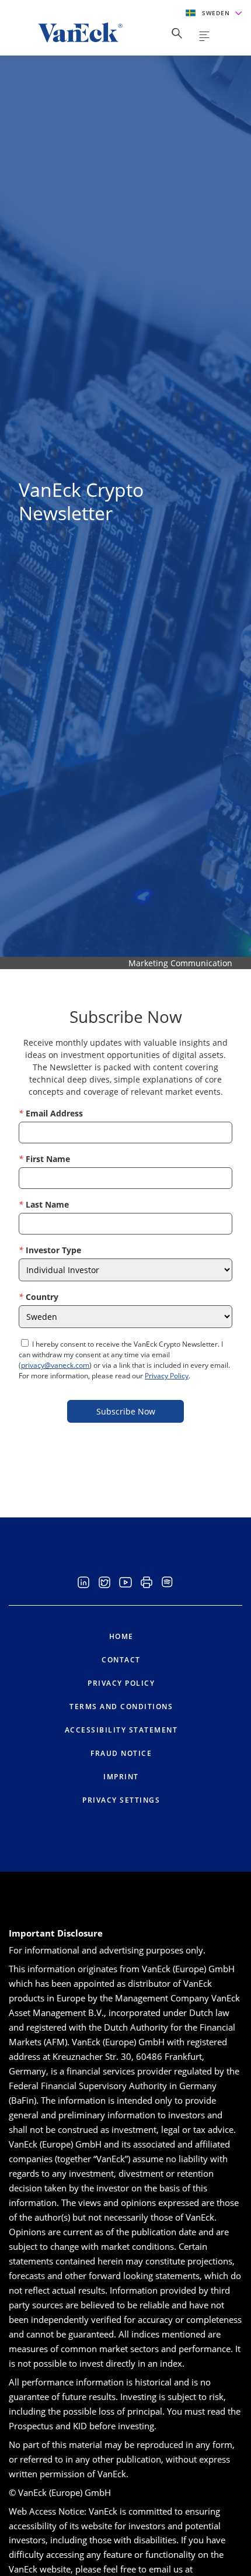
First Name (48, 1159)
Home (121, 1636)
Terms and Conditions (121, 1707)
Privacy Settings (121, 1800)
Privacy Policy (167, 1376)
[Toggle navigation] (204, 36)
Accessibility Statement (121, 1730)
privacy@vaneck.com (55, 1365)
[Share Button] (177, 33)
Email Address (54, 1113)
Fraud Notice (121, 1753)
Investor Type (53, 1250)
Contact (121, 1660)
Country (42, 1297)
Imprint (121, 1777)
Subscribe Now (126, 1411)
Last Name (47, 1204)
